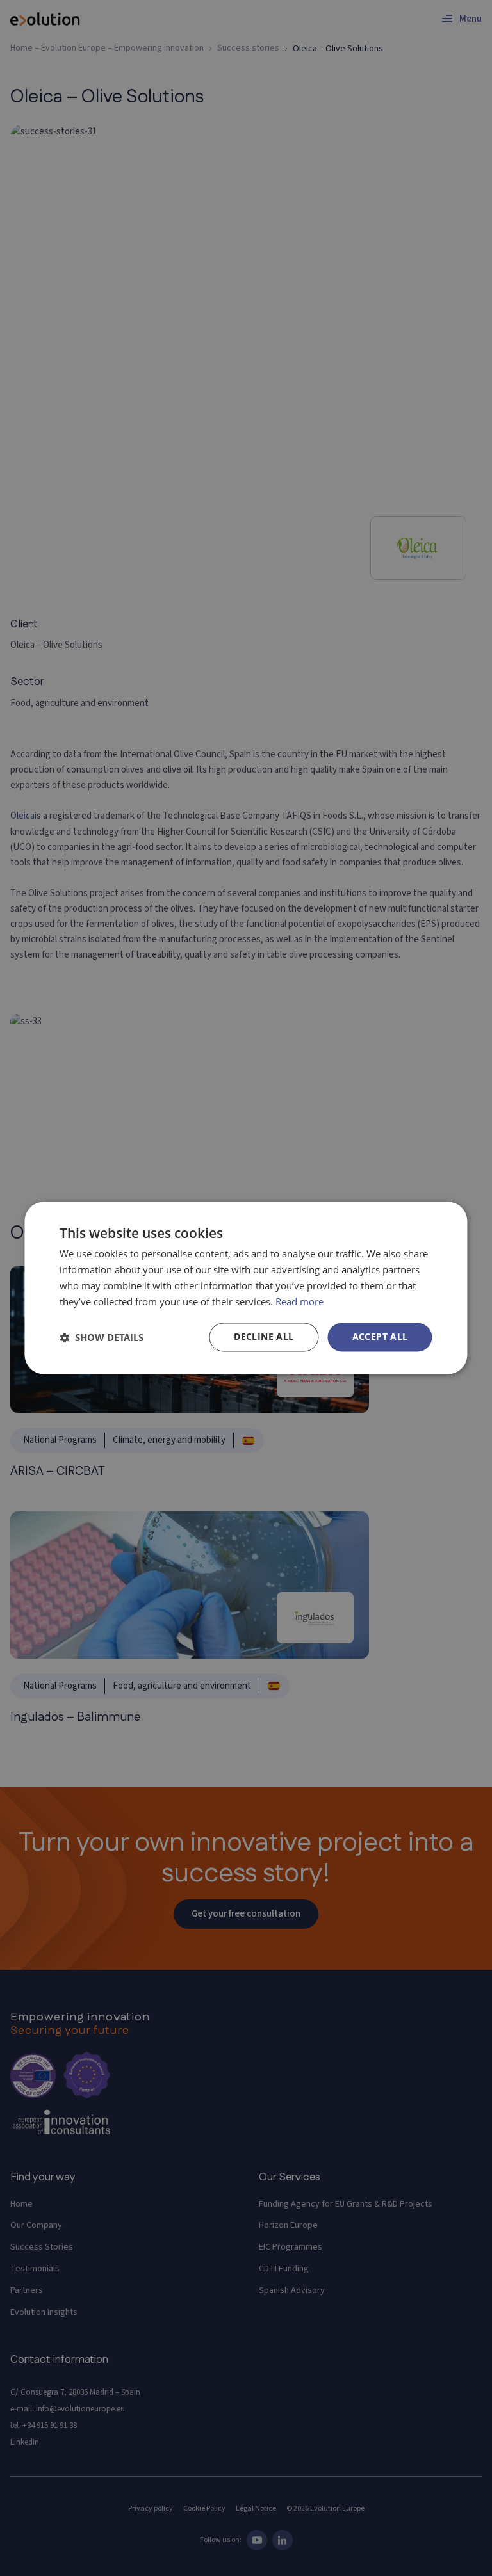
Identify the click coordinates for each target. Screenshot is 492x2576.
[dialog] (246, 1288)
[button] (102, 1337)
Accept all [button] (380, 1337)
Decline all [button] (264, 1337)
